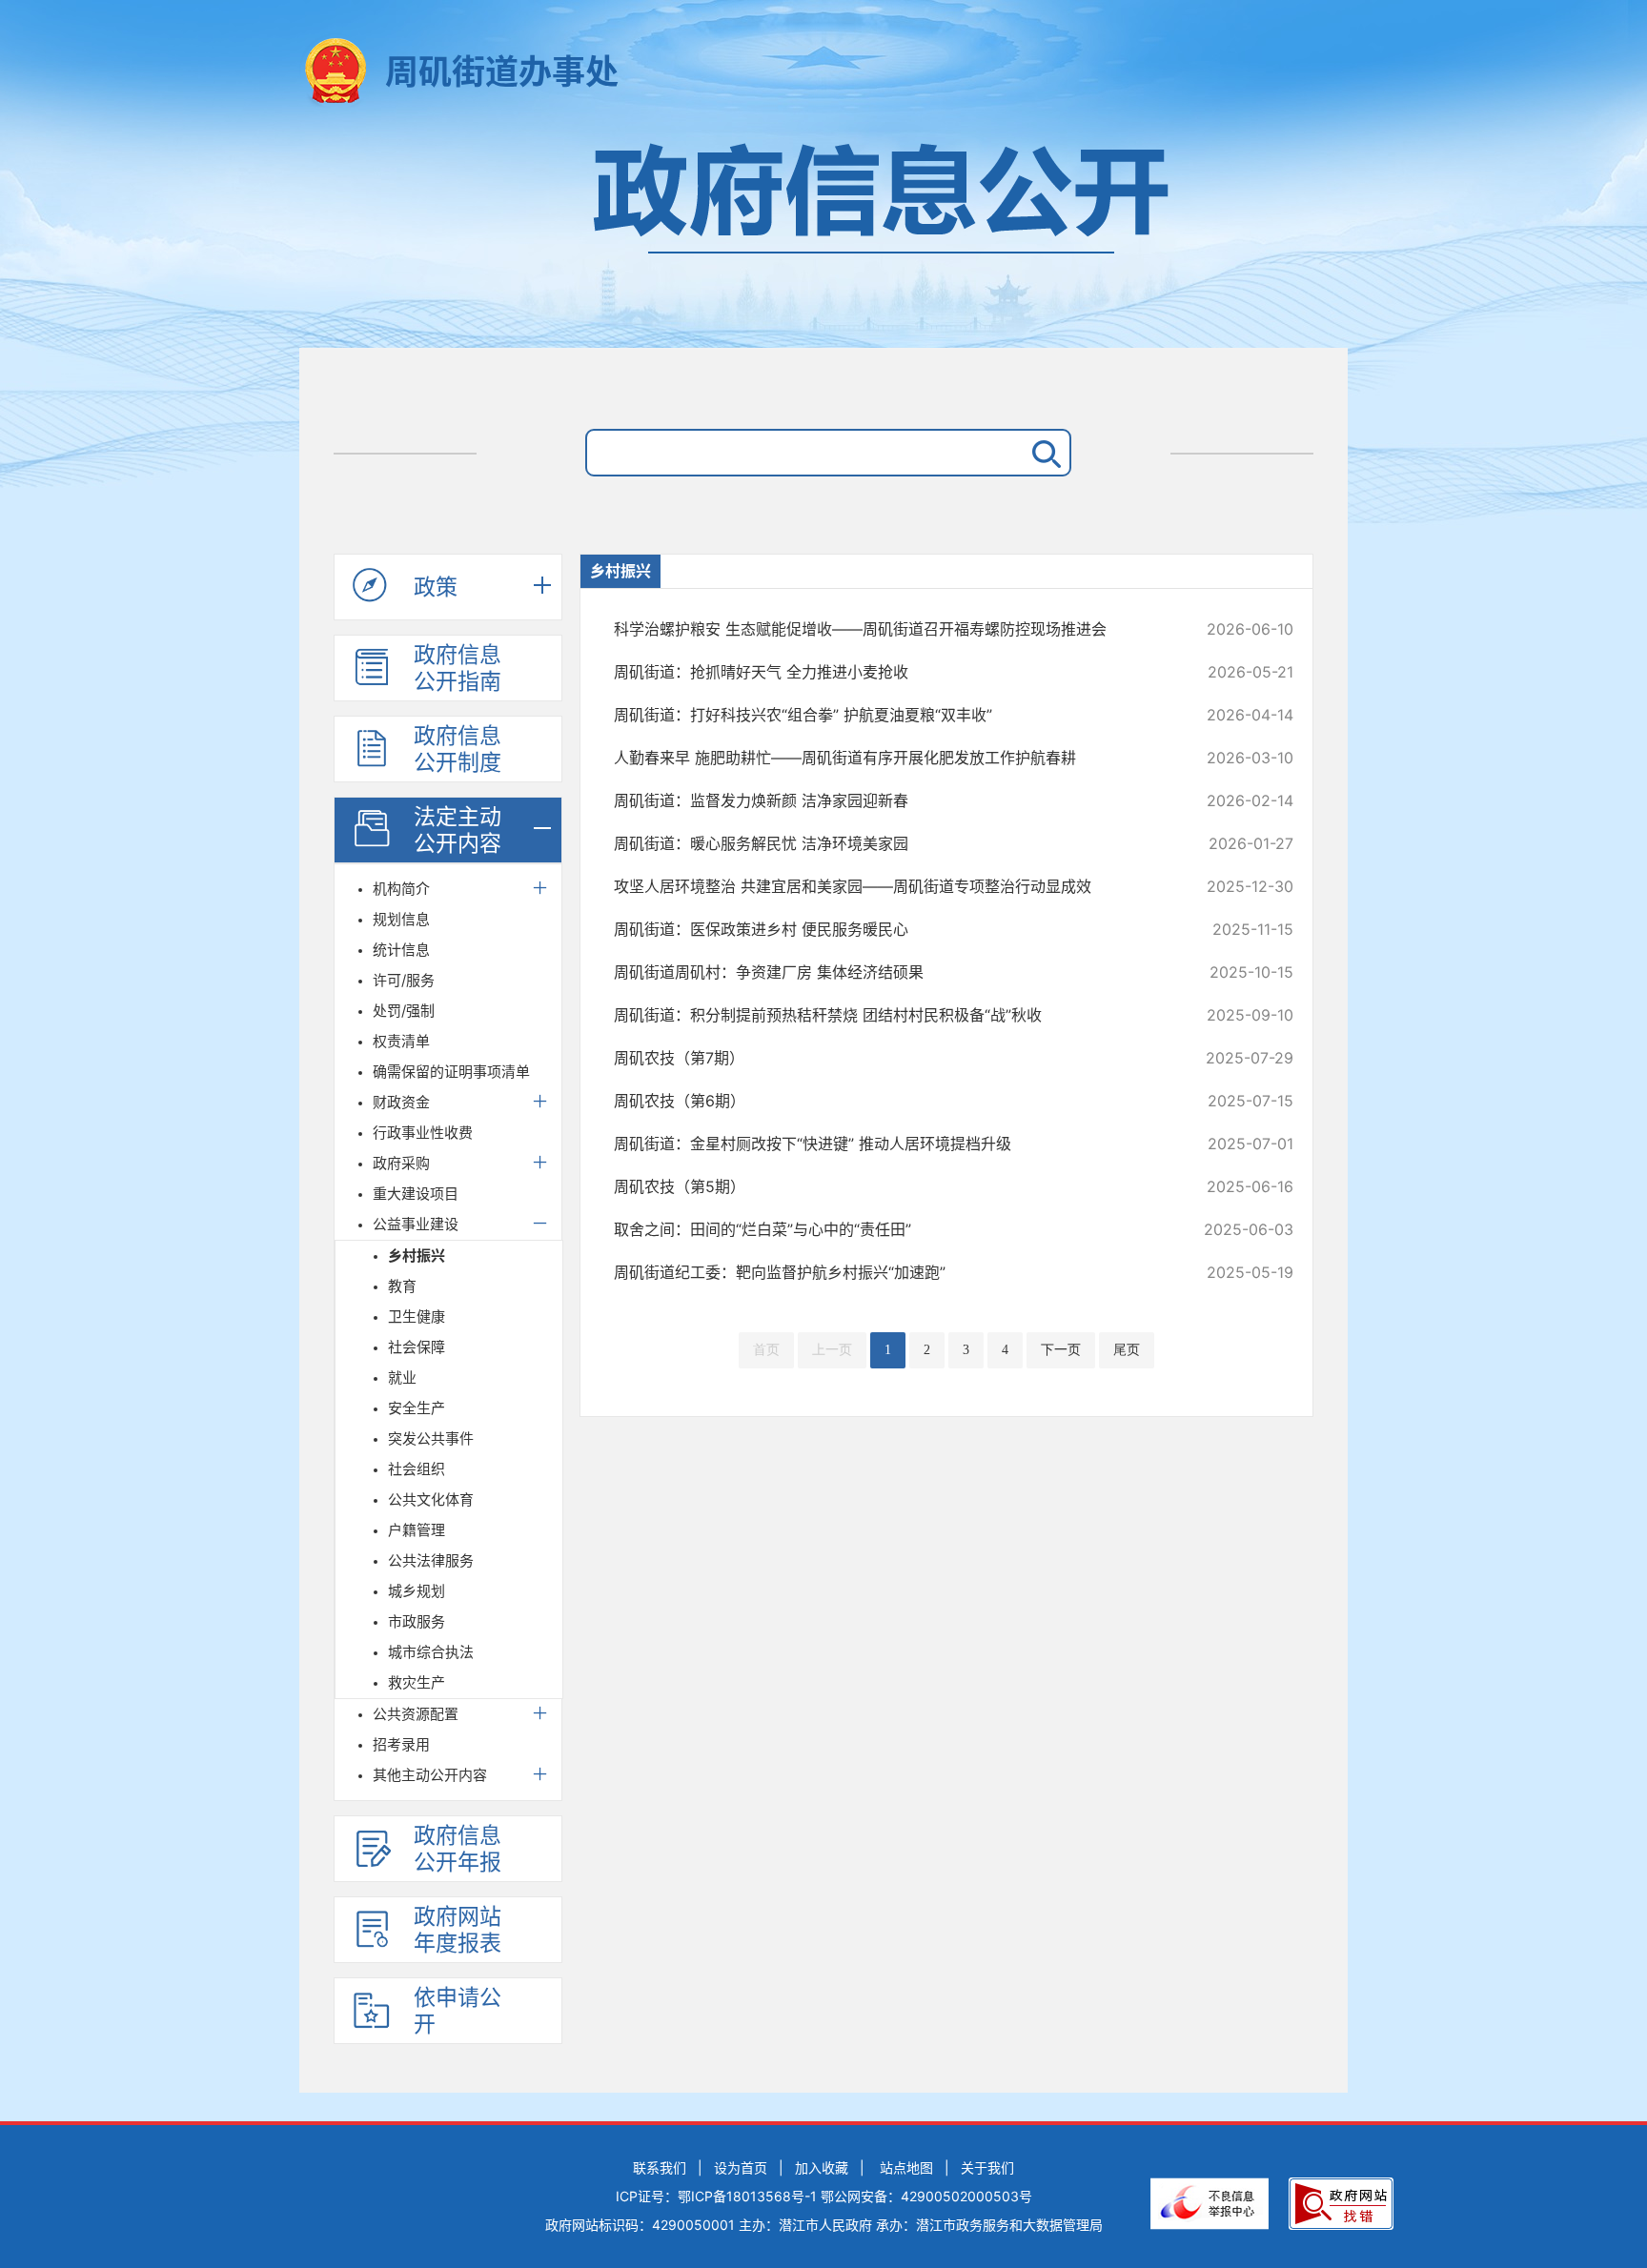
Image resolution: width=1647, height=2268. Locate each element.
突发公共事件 (431, 1438)
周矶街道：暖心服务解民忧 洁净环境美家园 (890, 843)
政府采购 (401, 1163)
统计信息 (401, 950)
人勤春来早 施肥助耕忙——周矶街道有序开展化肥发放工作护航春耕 (890, 758)
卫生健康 (417, 1316)
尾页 (1127, 1350)
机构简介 (401, 889)
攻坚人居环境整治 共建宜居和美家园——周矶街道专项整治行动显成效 (890, 886)
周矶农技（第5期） (890, 1186)
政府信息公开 (823, 236)
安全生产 (417, 1408)
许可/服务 (404, 980)
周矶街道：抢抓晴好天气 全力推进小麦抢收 (890, 672)
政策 (436, 587)
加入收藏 (822, 2167)
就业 (402, 1377)
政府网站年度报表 (457, 1930)
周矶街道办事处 (502, 71)
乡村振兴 (417, 1255)
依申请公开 (457, 2011)
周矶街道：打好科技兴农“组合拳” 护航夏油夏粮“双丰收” (890, 715)
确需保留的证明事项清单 (451, 1072)
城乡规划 (417, 1591)
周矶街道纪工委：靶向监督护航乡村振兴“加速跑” (890, 1272)
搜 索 (1043, 453)
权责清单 (401, 1041)
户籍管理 (417, 1530)
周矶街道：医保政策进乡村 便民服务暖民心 (890, 929)
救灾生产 (417, 1682)
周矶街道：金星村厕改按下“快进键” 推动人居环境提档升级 (890, 1144)
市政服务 (417, 1621)
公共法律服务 (431, 1560)
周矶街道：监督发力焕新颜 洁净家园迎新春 (890, 800)
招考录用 (401, 1744)
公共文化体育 (431, 1499)
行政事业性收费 (423, 1133)
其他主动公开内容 (430, 1775)
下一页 (1061, 1350)
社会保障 (417, 1347)
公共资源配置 (416, 1714)
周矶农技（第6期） (890, 1101)
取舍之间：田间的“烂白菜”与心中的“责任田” (890, 1229)
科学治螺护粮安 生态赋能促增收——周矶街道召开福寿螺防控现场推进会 (890, 629)
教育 (402, 1286)
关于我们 (987, 2167)
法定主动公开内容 (457, 830)
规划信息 (401, 919)
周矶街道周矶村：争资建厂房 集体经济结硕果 (890, 972)
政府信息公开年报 (457, 1849)
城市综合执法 (431, 1652)
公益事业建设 (416, 1224)
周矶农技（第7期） (890, 1058)
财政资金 (401, 1102)
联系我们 (660, 2167)
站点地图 (906, 2167)
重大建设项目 (416, 1194)
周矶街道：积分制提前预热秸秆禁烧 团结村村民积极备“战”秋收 (890, 1015)
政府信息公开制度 (457, 749)
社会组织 (417, 1469)
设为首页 (741, 2167)
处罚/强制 (404, 1011)
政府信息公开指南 (457, 668)
